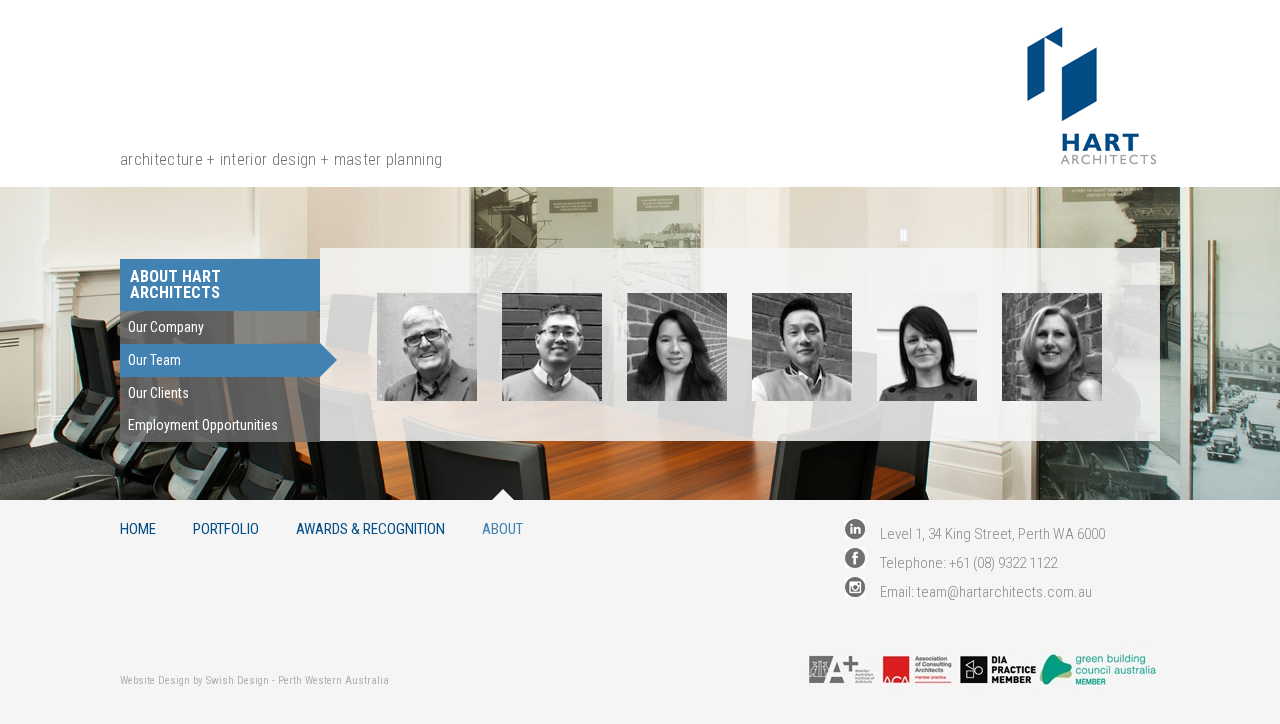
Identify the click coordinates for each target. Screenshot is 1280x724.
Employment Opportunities (203, 425)
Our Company (166, 327)
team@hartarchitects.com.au (1004, 592)
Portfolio (226, 528)
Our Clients (158, 393)
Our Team (154, 360)
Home (138, 528)
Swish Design (237, 680)
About (502, 528)
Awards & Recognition (370, 528)
